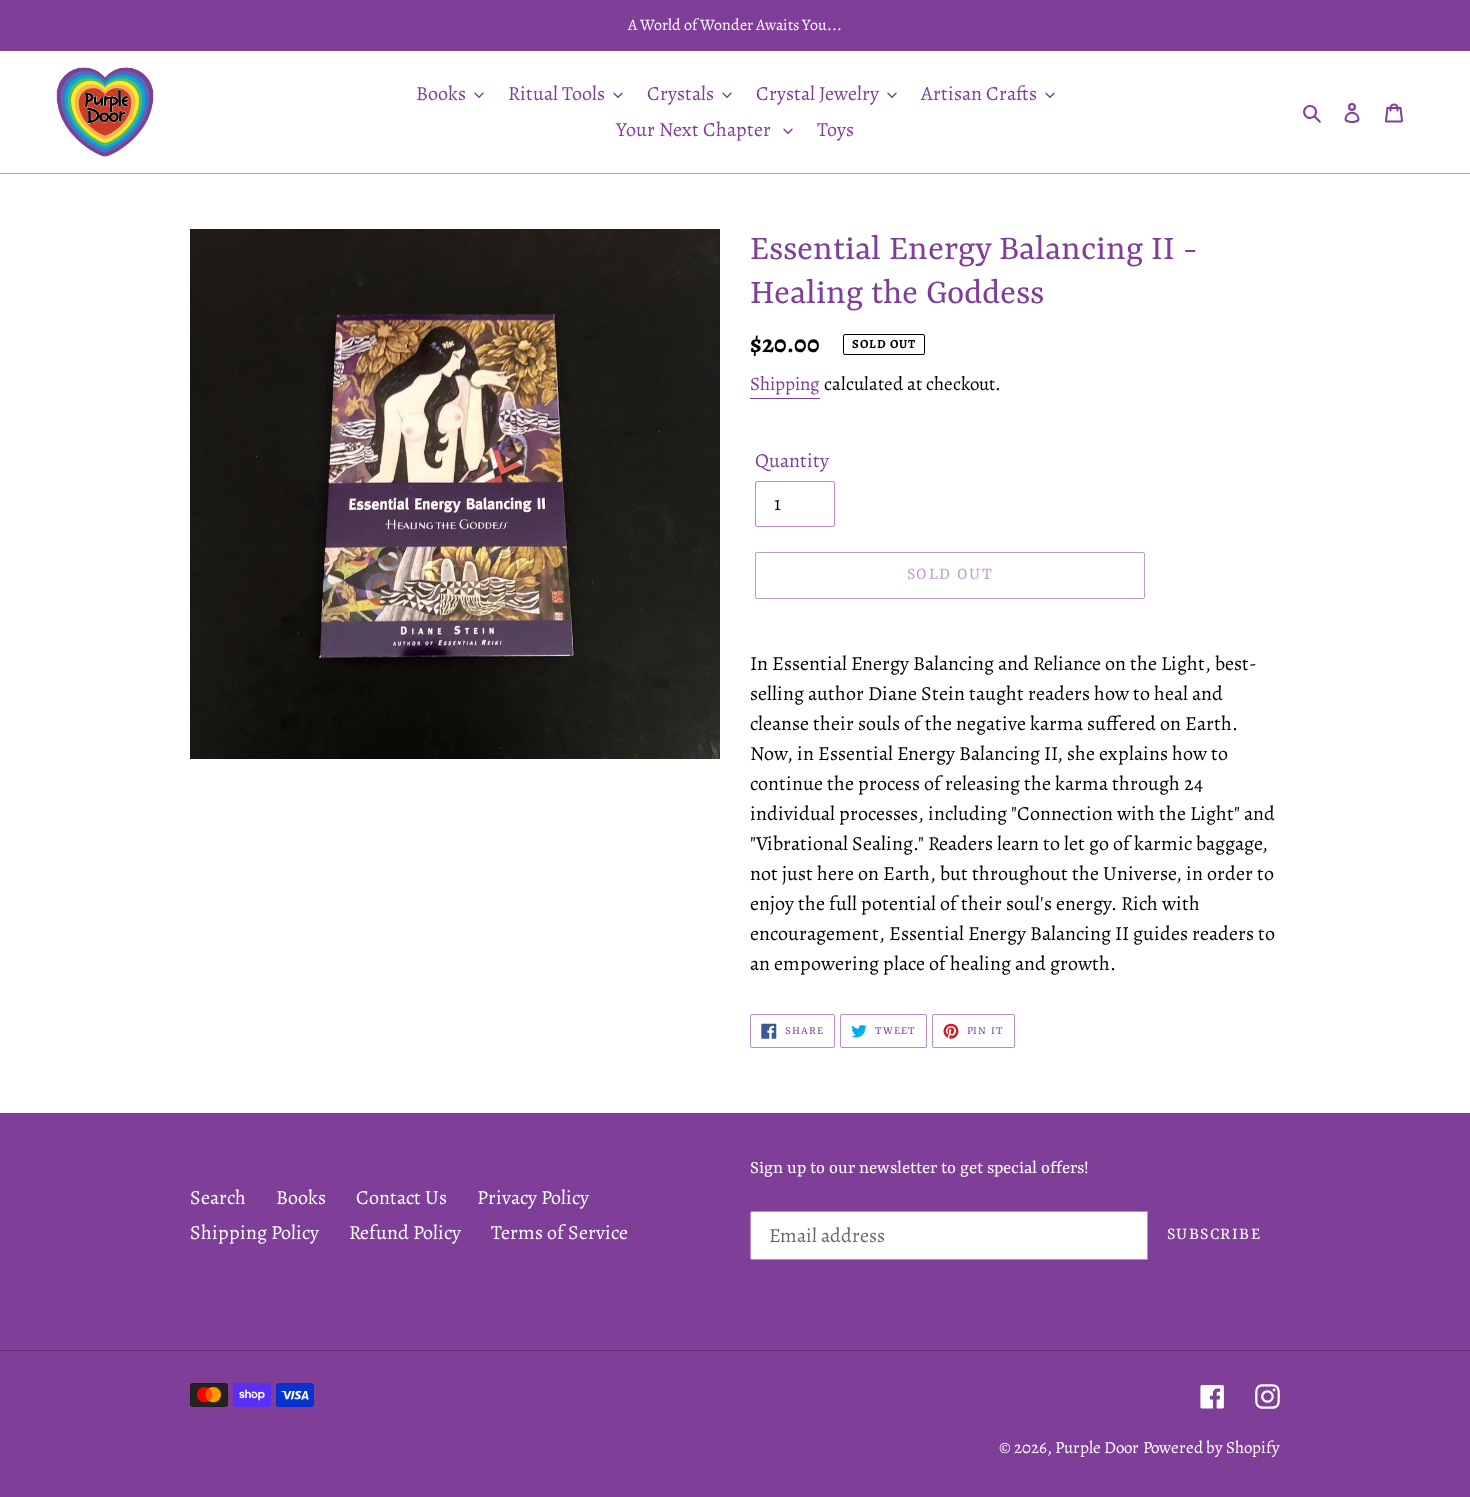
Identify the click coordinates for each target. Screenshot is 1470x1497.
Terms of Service (559, 1232)
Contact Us (401, 1197)
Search (218, 1197)
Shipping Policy (254, 1232)
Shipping (785, 384)
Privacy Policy (533, 1197)
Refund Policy (405, 1232)
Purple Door (1097, 1447)
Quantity (792, 460)
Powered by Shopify (1211, 1447)
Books (301, 1197)
